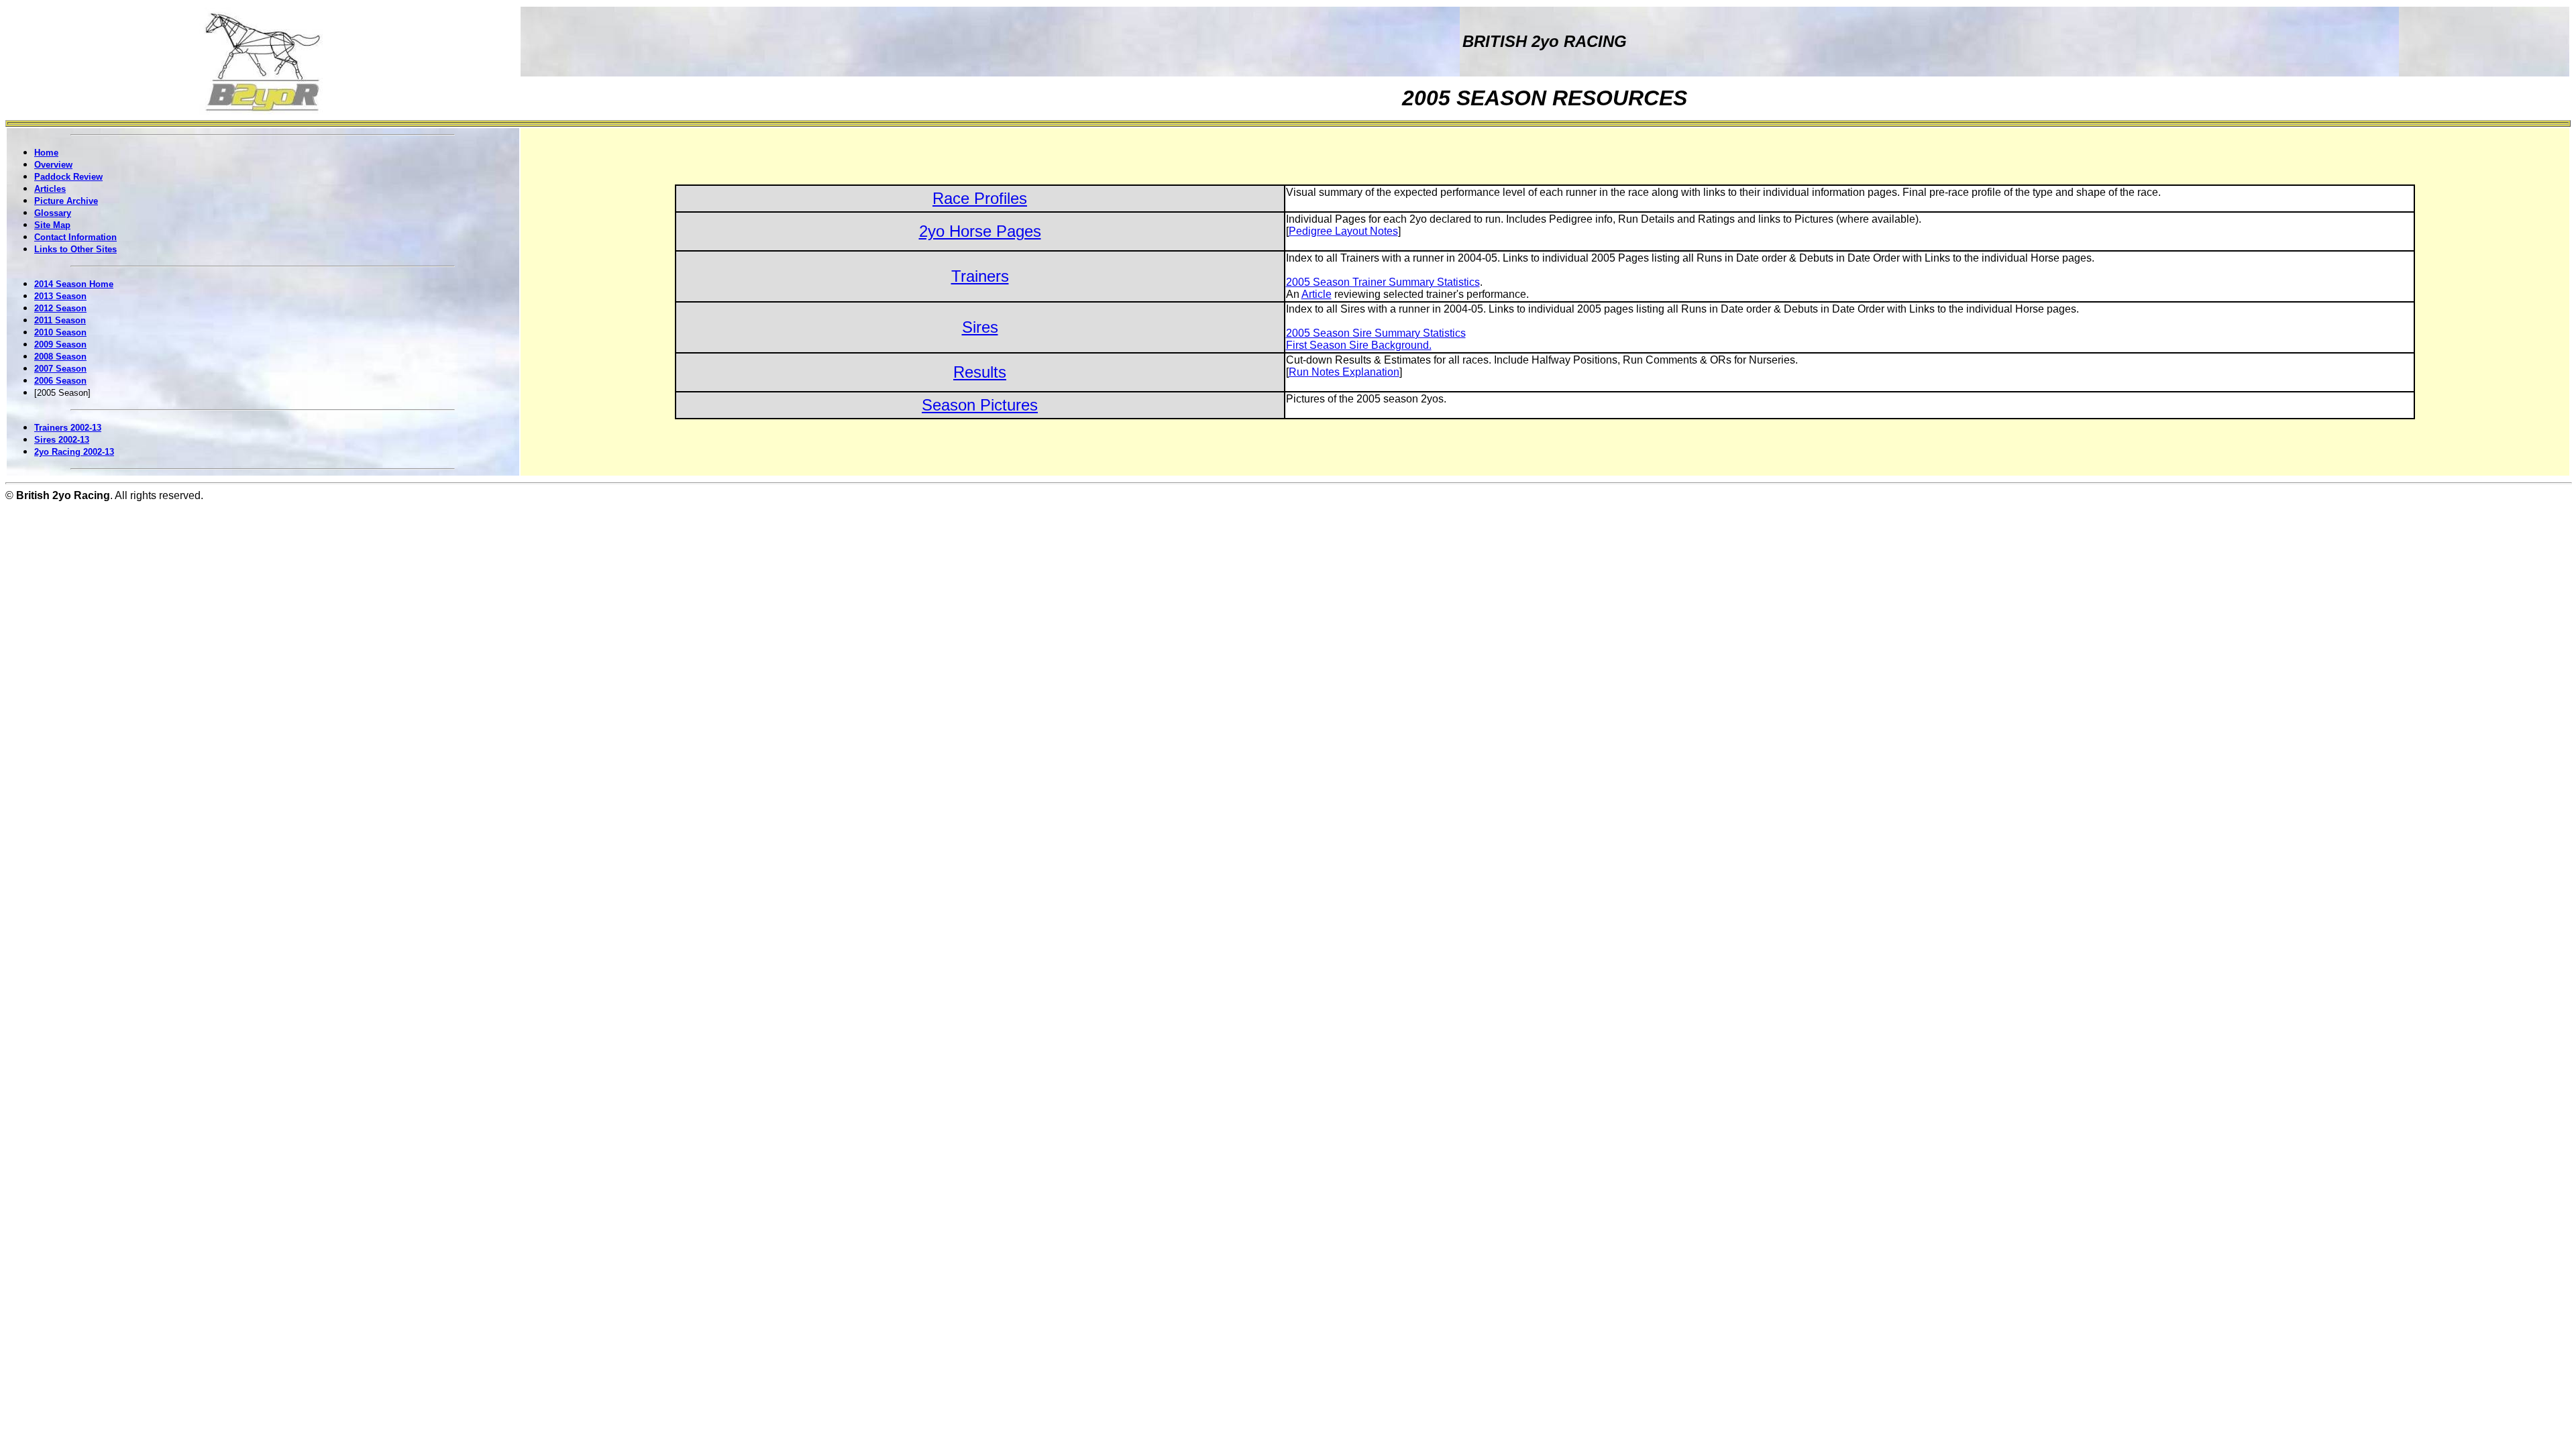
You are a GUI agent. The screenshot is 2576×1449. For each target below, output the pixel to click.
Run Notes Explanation (1344, 372)
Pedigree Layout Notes (1343, 231)
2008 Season (60, 357)
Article (1317, 294)
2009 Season (60, 344)
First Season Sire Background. (1359, 345)
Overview (53, 165)
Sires (980, 327)
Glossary (53, 213)
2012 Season (60, 308)
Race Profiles (980, 198)
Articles (50, 189)
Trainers (980, 276)
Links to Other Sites (75, 249)
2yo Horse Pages (980, 231)
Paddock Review (68, 177)
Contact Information (75, 237)
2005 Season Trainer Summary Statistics (1383, 282)
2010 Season (60, 332)
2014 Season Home (74, 284)
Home (46, 153)
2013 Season (60, 296)
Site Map (52, 225)
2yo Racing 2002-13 (74, 452)
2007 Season (60, 369)
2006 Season (60, 381)
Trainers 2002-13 (68, 428)
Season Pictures (980, 405)
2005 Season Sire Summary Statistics (1376, 333)
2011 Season (60, 320)
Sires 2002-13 (62, 440)
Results (980, 372)
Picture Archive (66, 201)
